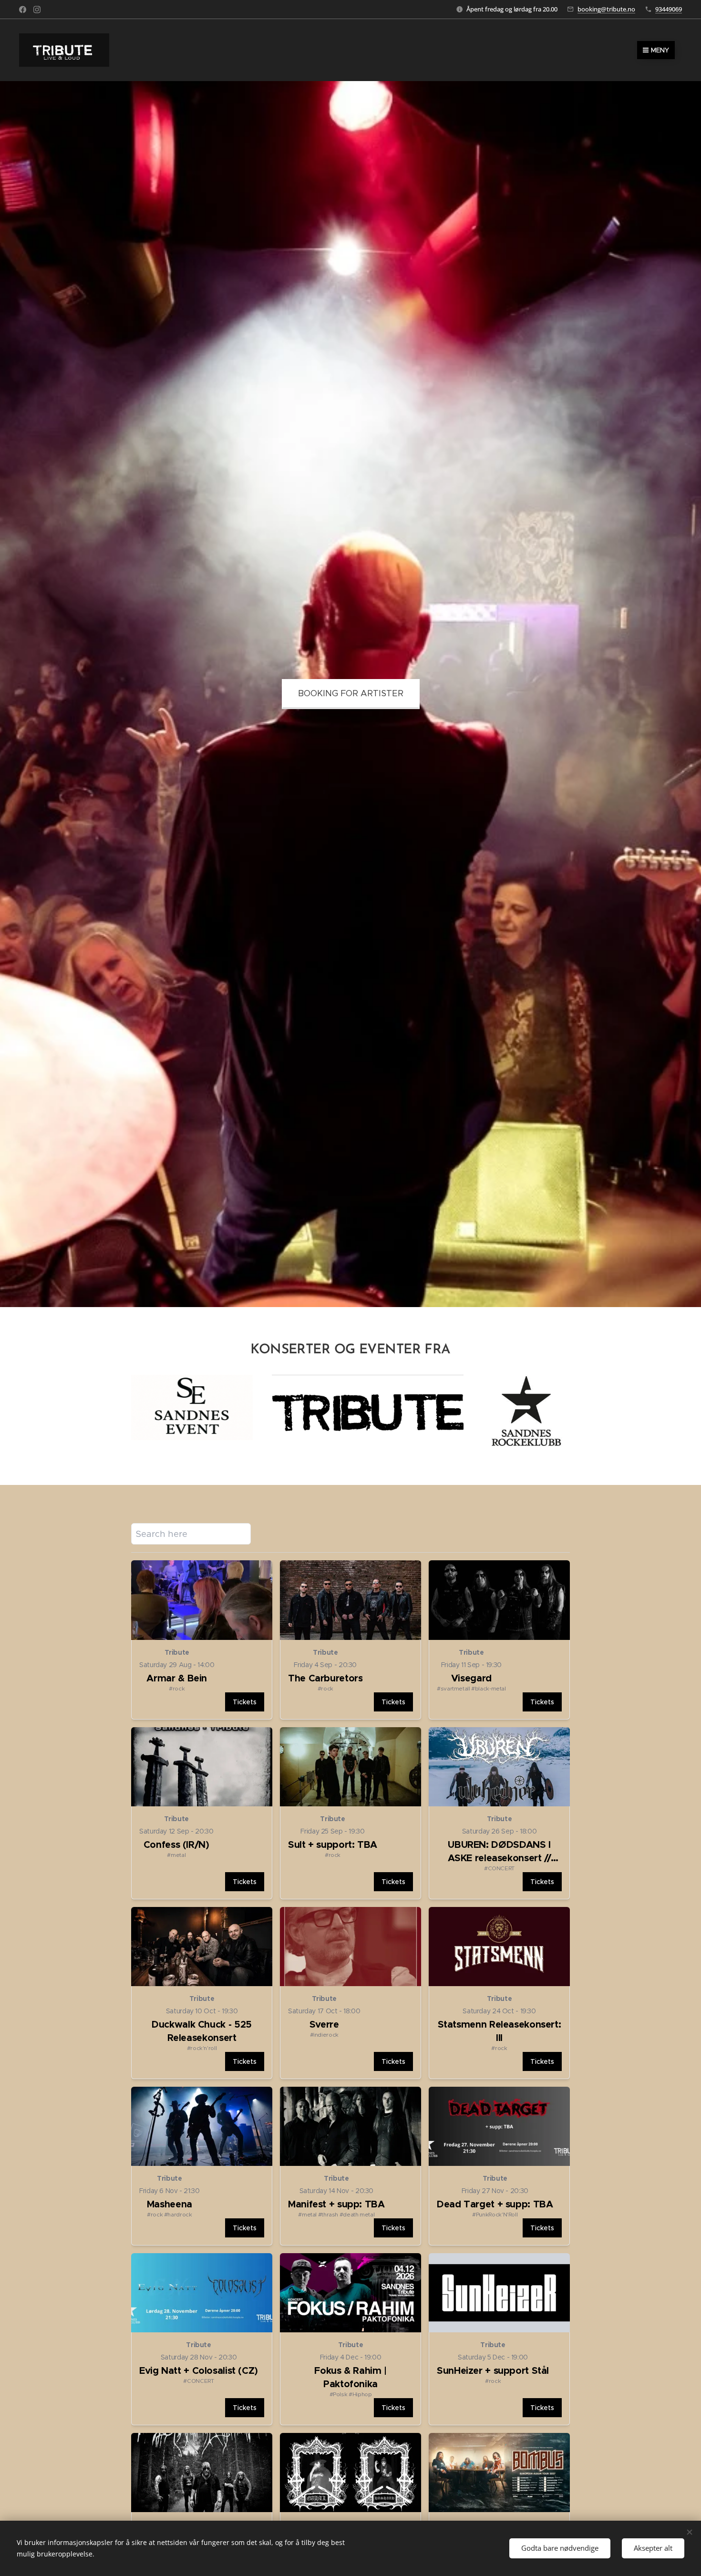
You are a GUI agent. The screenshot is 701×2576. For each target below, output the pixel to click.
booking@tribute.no (606, 9)
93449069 (669, 9)
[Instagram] (37, 10)
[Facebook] (23, 10)
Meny (660, 50)
